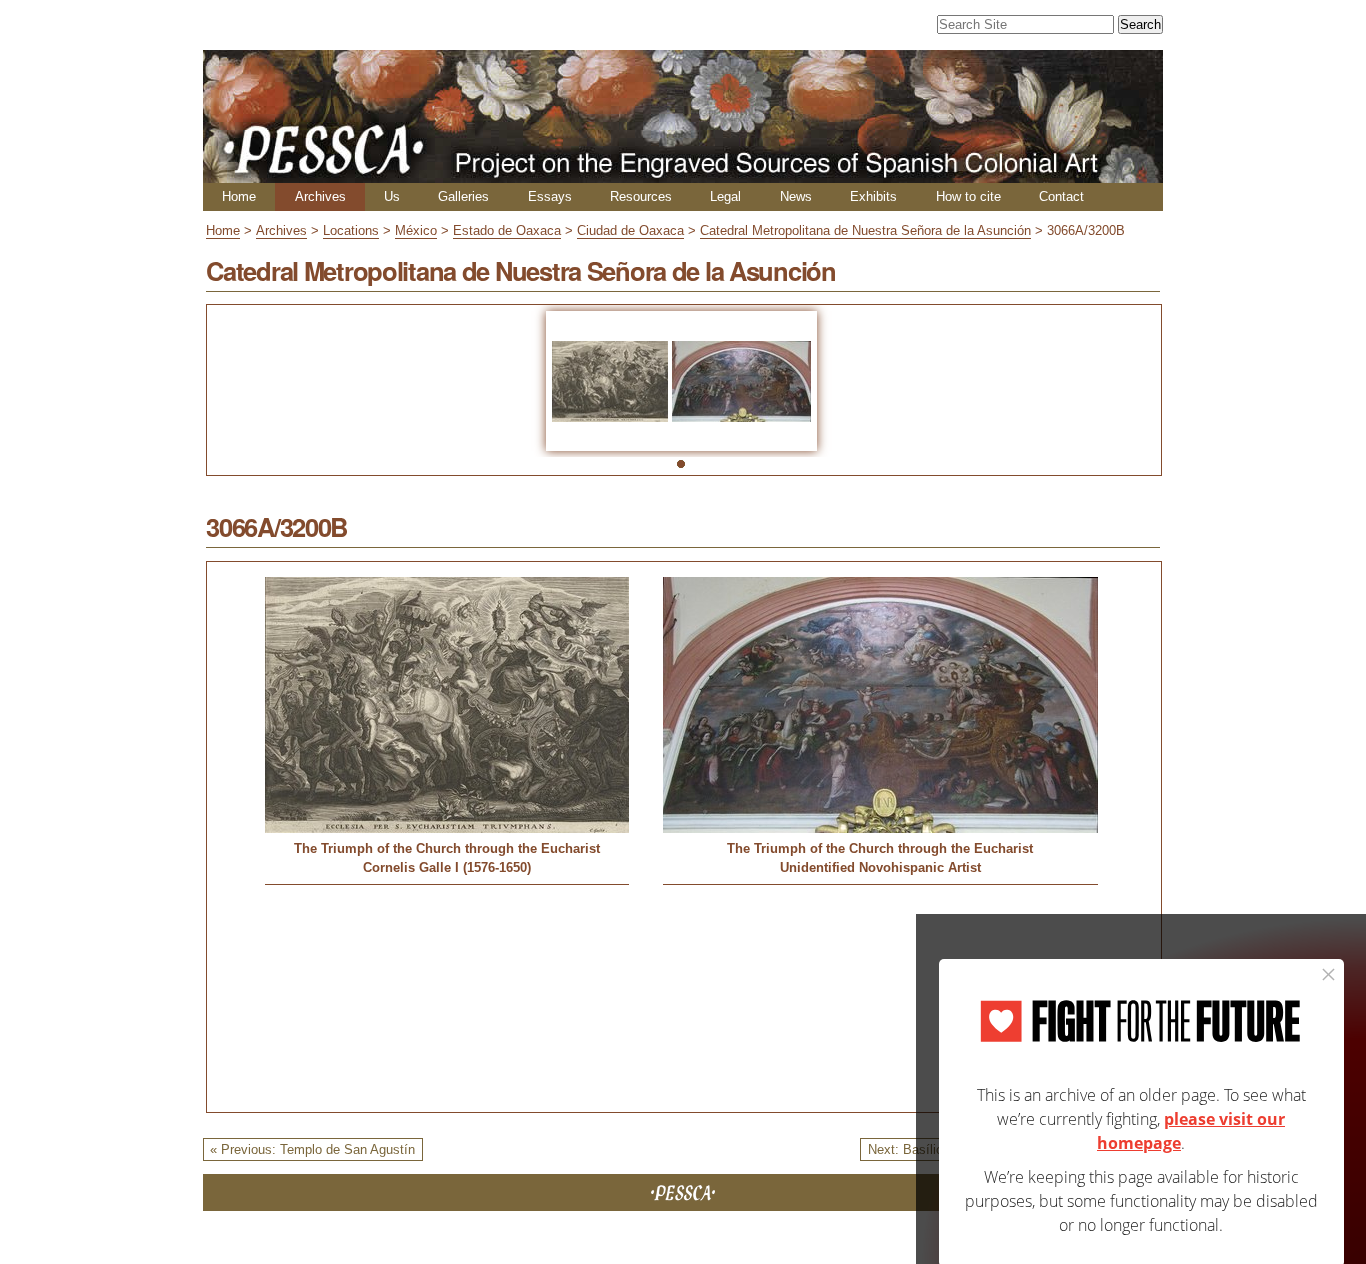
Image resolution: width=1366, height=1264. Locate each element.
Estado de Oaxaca (507, 230)
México (416, 230)
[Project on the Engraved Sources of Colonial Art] (683, 174)
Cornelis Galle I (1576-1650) (447, 867)
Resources (641, 196)
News (796, 196)
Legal (725, 196)
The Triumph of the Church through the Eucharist (447, 848)
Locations (351, 230)
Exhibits (873, 196)
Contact (1061, 196)
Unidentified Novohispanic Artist (880, 867)
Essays (550, 196)
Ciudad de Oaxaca (630, 230)
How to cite (968, 196)
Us (392, 196)
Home (239, 196)
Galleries (463, 196)
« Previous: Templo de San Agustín (312, 1149)
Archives (320, 196)
